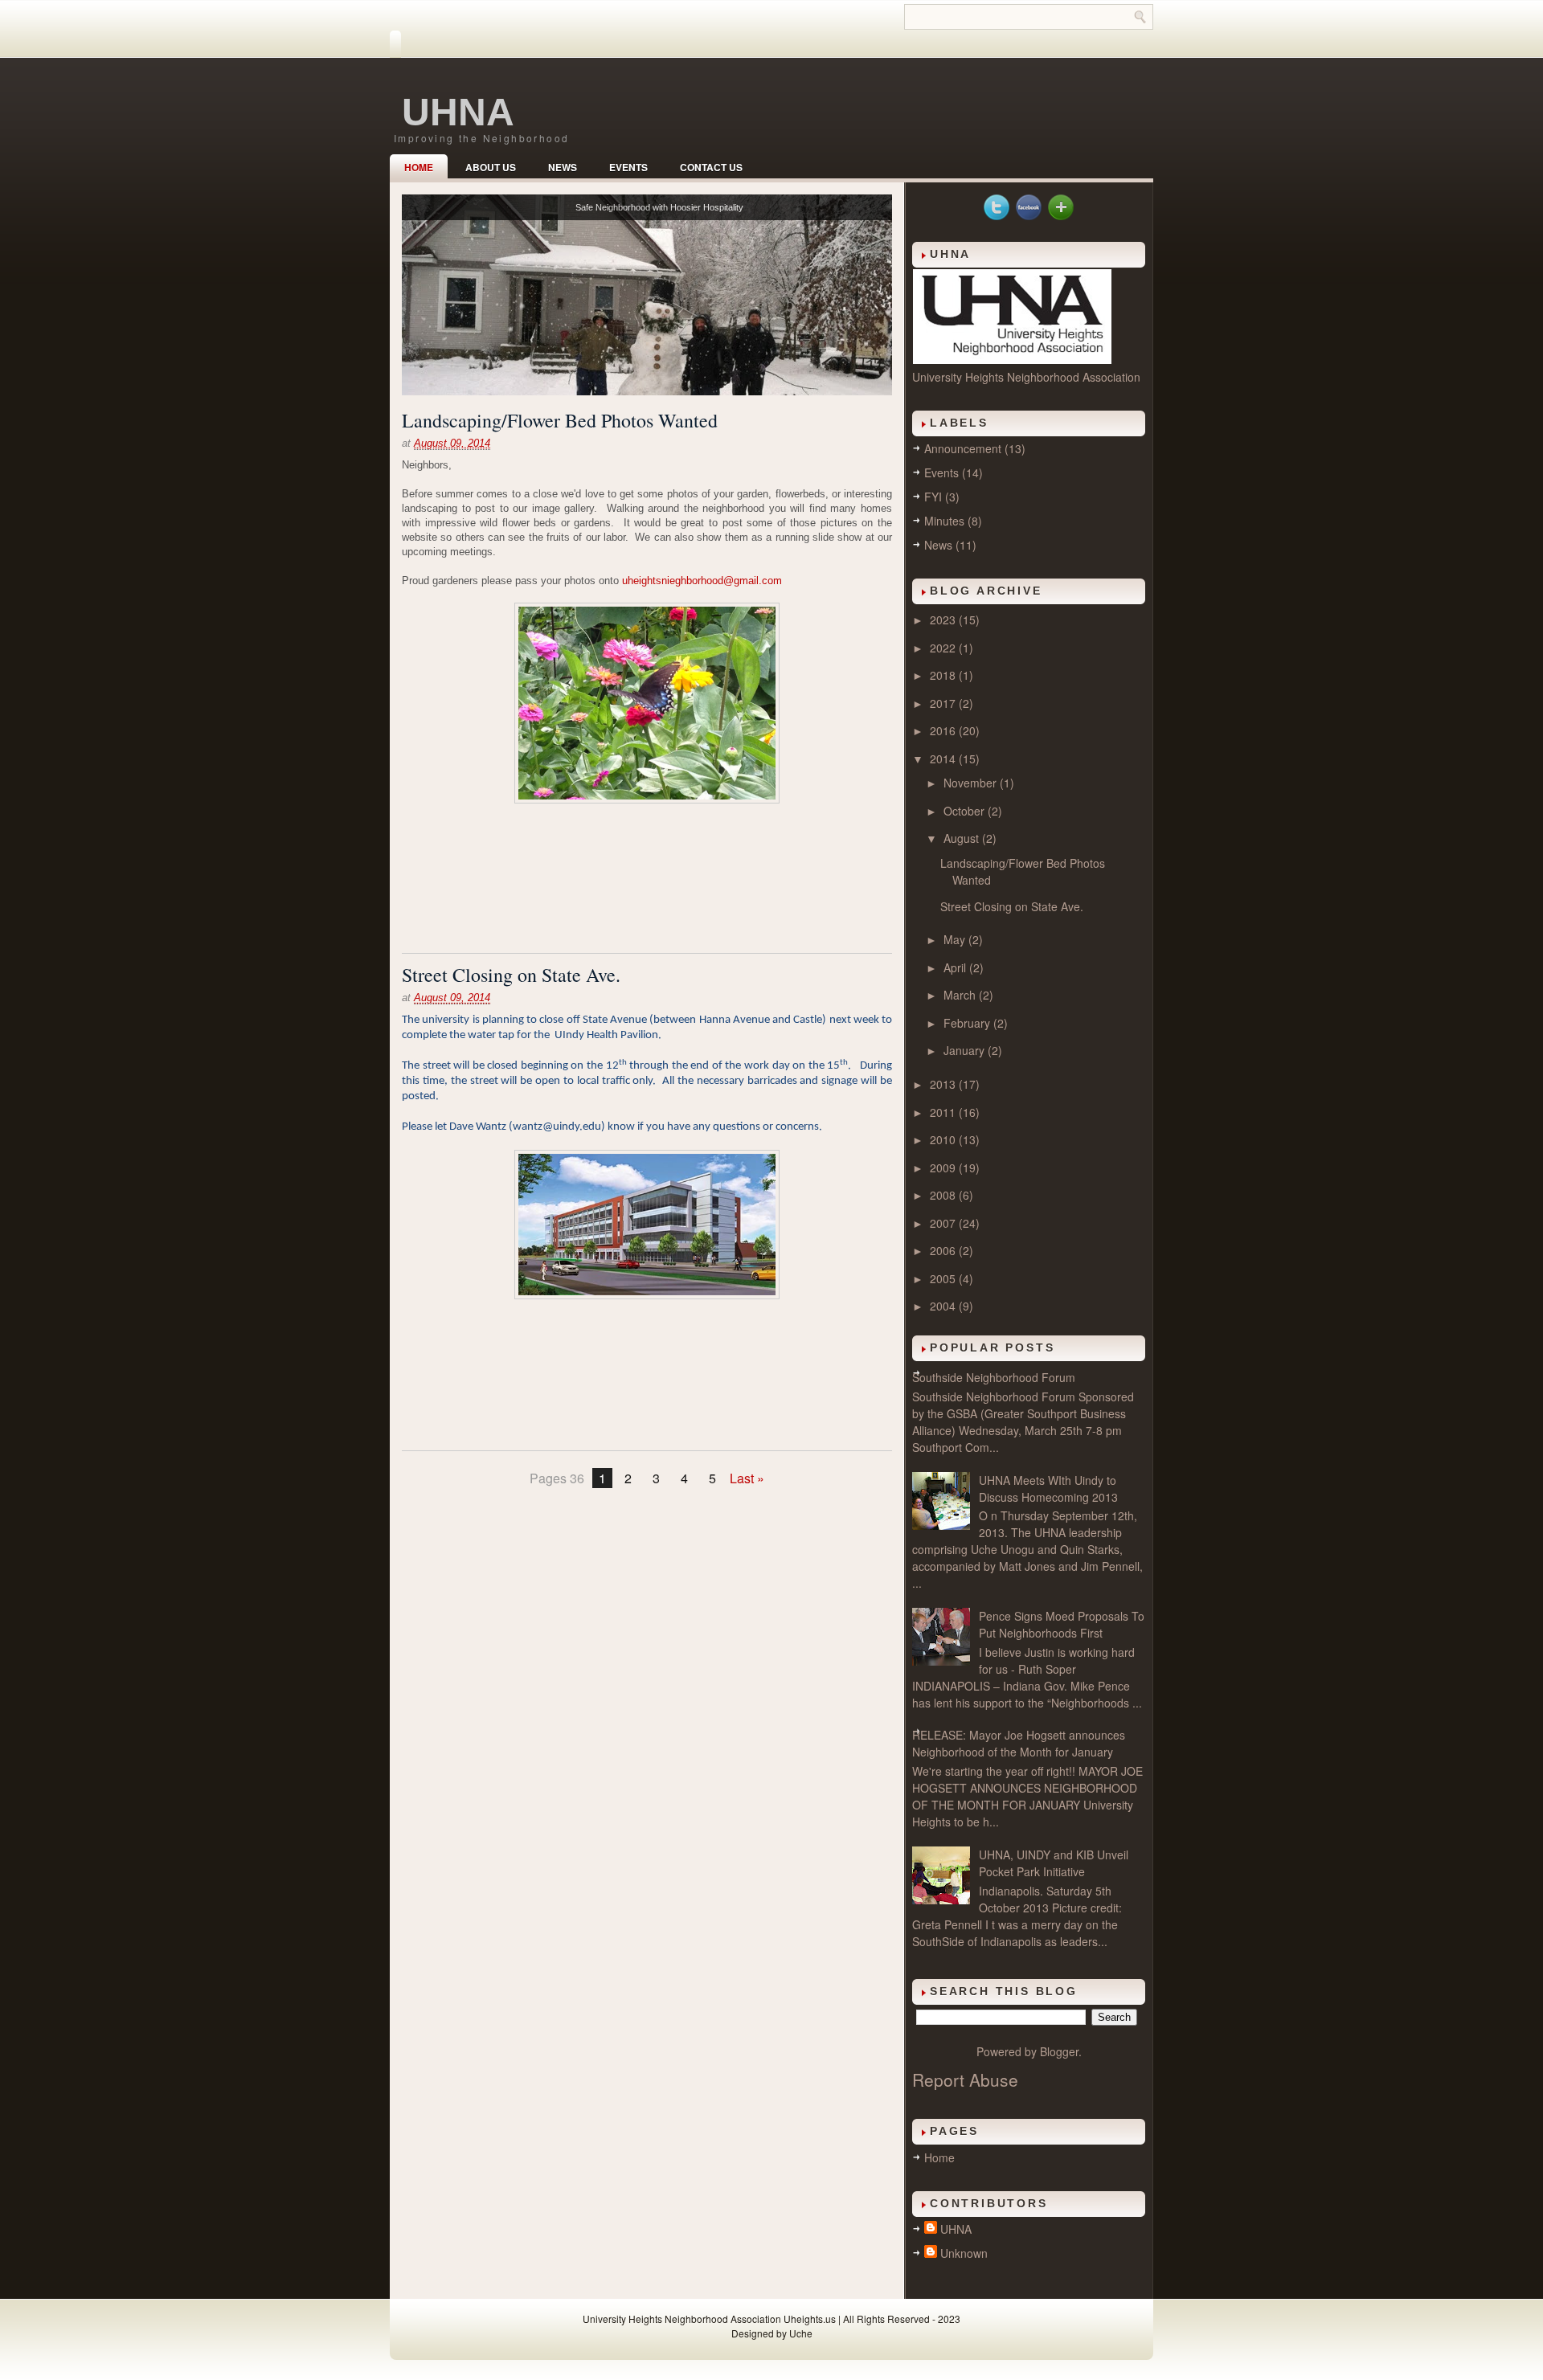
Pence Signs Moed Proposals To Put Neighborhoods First (1062, 1624)
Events (628, 167)
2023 (944, 620)
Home (419, 167)
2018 (944, 675)
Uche (801, 2333)
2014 (944, 759)
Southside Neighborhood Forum (994, 1377)
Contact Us (711, 167)
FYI (933, 497)
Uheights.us (810, 2319)
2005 (944, 1278)
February (968, 1023)
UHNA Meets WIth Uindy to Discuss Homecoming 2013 (1048, 1489)
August (963, 838)
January (966, 1050)
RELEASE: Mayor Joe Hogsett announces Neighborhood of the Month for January (1019, 1743)
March (961, 995)
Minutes (944, 521)
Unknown (964, 2253)
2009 (944, 1168)
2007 (944, 1223)
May (956, 939)
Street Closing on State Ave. (511, 975)
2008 (944, 1195)
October (966, 811)
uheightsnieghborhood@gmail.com (702, 581)
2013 (944, 1084)
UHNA (458, 112)
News (563, 167)
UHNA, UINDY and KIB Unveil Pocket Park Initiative (1054, 1863)
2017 (944, 703)
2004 (944, 1306)
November (972, 783)
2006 (944, 1250)
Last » (747, 1478)
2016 (944, 730)
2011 (944, 1112)
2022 (944, 648)
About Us (491, 167)
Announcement (963, 448)
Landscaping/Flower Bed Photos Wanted (560, 420)
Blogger (1059, 2051)
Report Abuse (965, 2079)
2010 (944, 1139)
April (956, 967)
